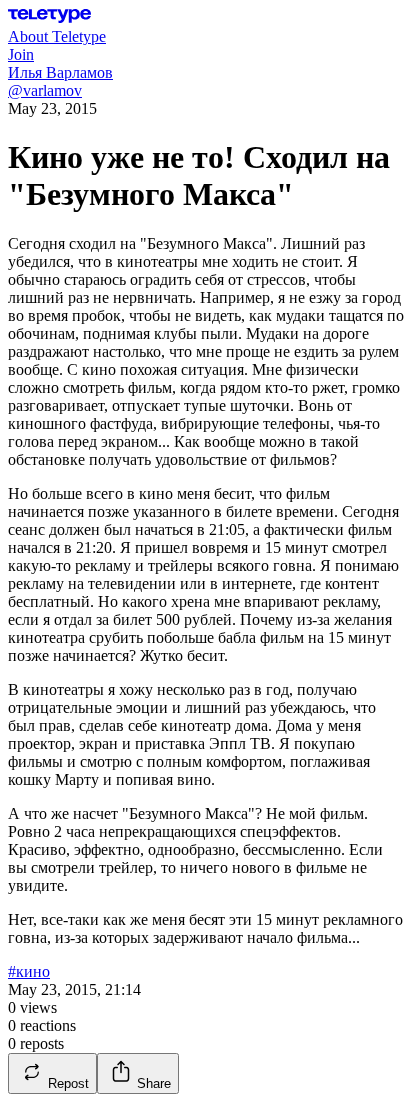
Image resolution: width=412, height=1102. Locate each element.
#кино (29, 971)
